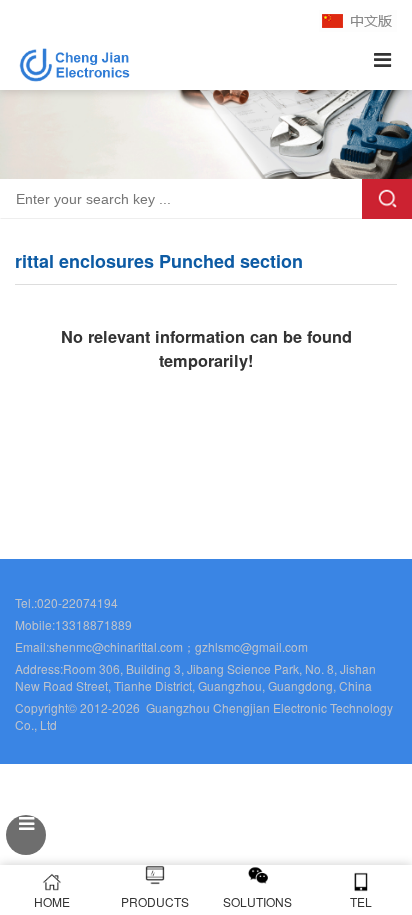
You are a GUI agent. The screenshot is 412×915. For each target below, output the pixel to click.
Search (387, 199)
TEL (361, 901)
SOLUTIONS (257, 901)
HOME (52, 901)
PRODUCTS (155, 901)
